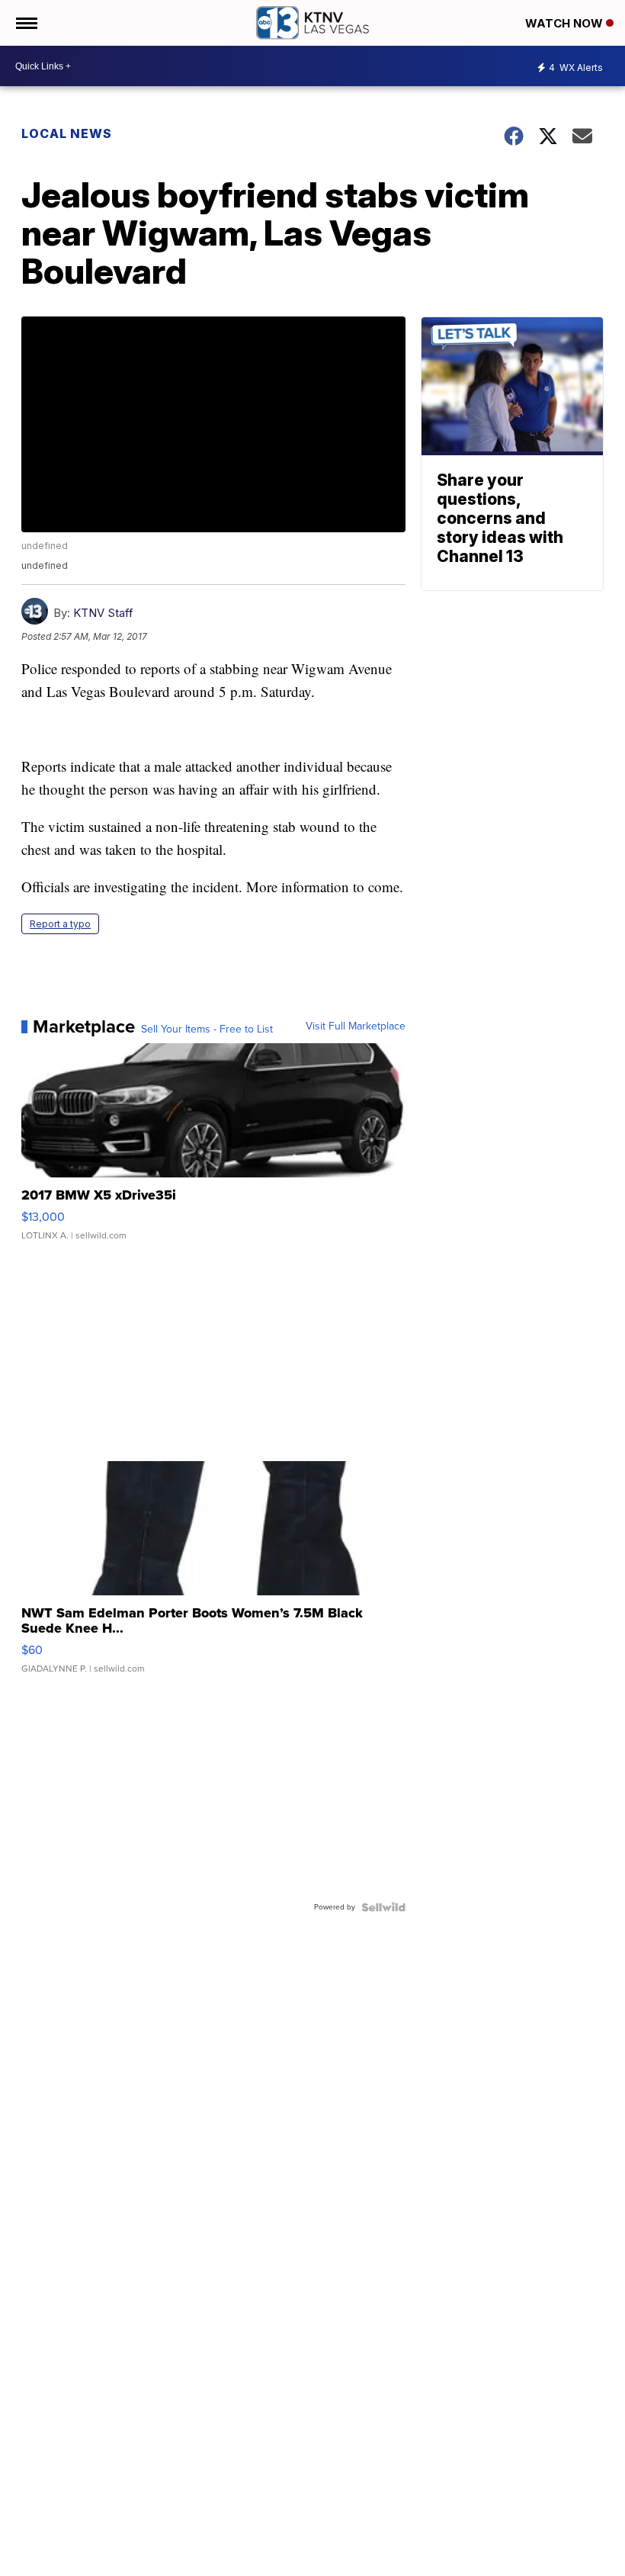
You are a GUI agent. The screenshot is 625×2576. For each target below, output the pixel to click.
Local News (67, 133)
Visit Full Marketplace (356, 1026)
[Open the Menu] (26, 23)
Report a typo (60, 924)
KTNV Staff (103, 613)
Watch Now (566, 23)
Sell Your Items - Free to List (207, 1029)
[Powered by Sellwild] (383, 1907)
